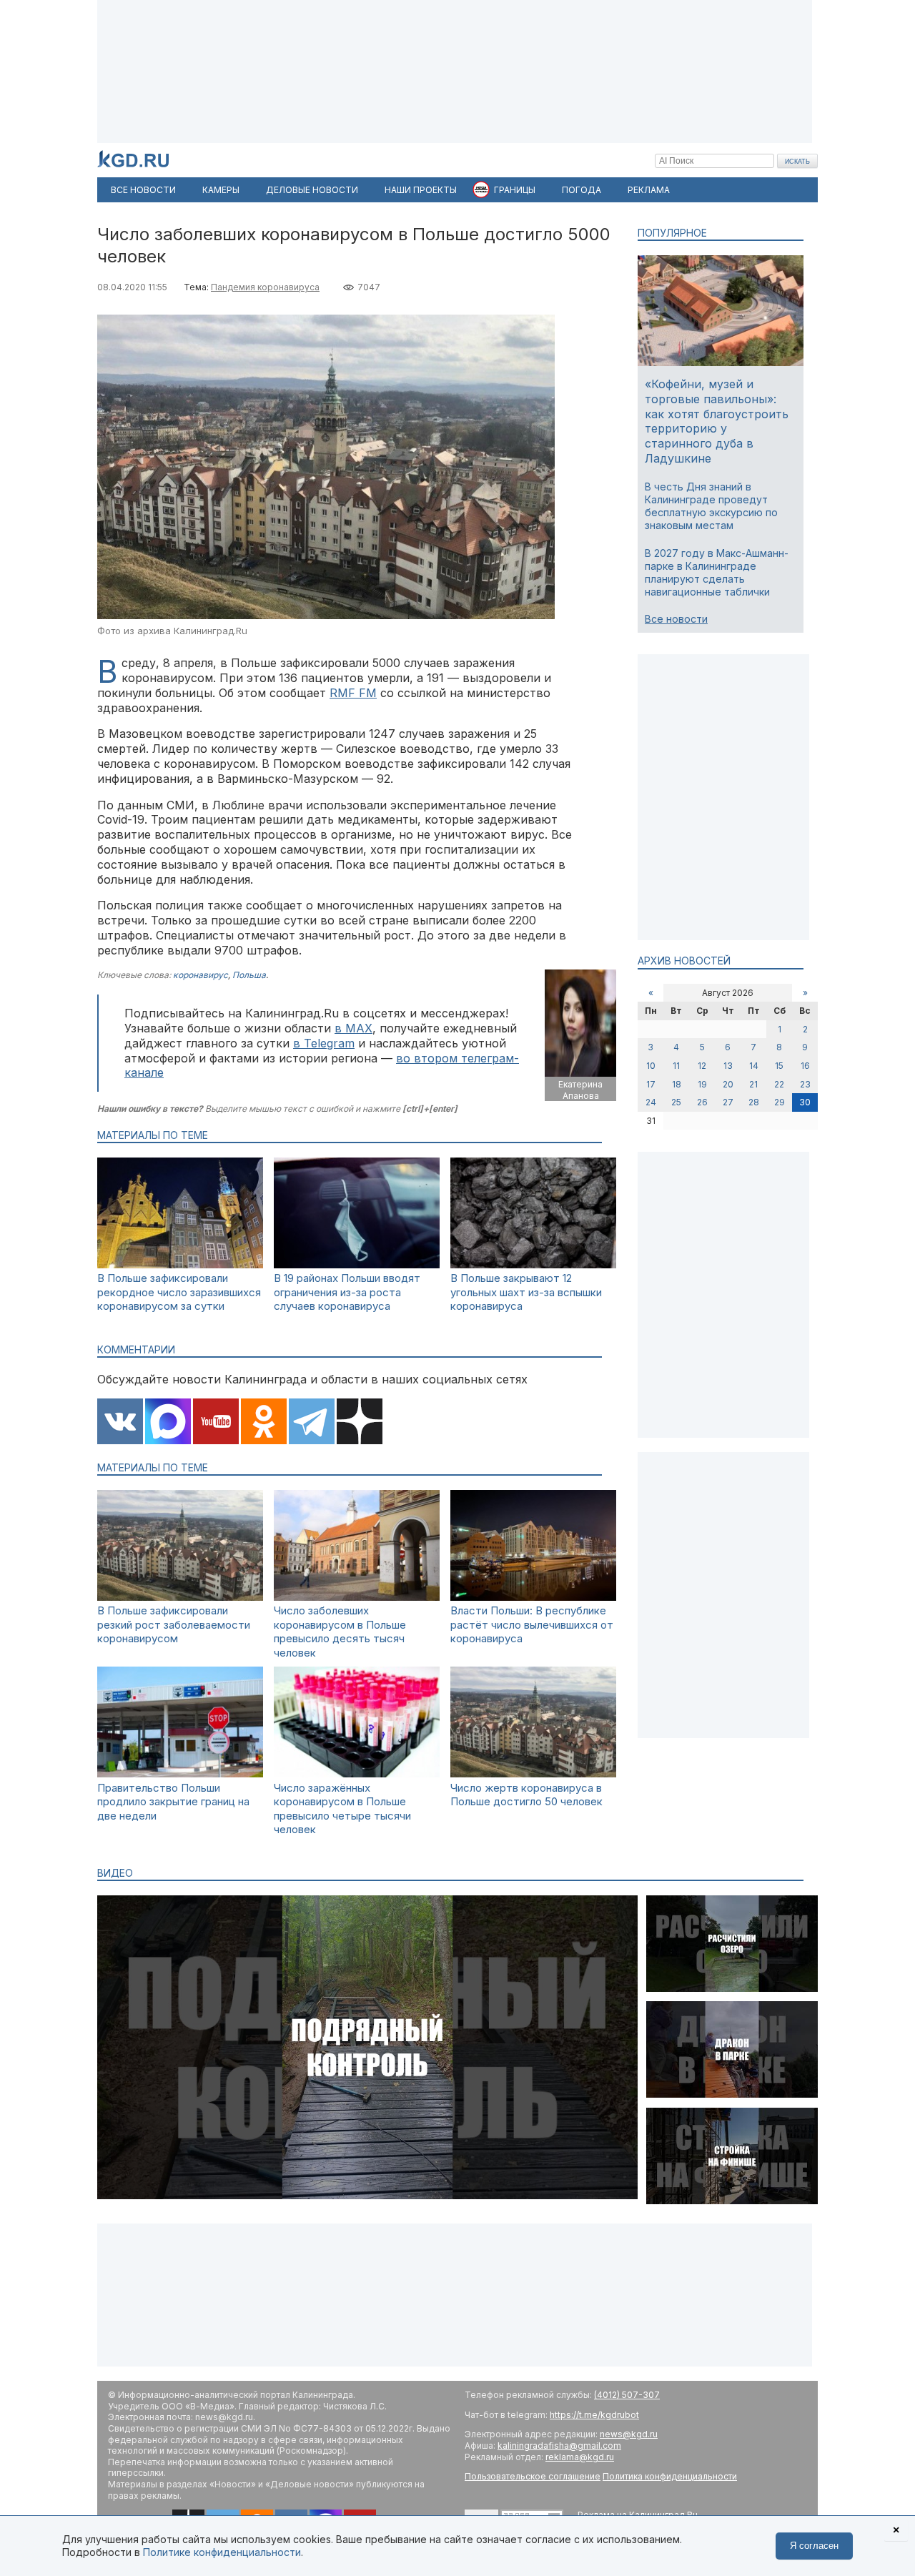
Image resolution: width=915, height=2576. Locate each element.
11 (676, 1066)
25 (676, 1102)
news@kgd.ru (629, 2434)
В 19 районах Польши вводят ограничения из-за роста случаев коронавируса (347, 1292)
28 (754, 1102)
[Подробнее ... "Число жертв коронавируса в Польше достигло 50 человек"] (533, 1773)
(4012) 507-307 (627, 2395)
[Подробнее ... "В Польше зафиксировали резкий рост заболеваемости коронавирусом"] (180, 1597)
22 (779, 1084)
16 (805, 1066)
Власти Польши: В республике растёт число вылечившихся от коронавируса (532, 1624)
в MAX (353, 1028)
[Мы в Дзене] (360, 1423)
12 (702, 1066)
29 (780, 1102)
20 (728, 1084)
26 (702, 1102)
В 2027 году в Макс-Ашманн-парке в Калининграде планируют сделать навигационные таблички (717, 573)
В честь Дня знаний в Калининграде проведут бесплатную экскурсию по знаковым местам (711, 506)
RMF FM (353, 693)
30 (805, 1102)
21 (753, 1084)
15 (779, 1066)
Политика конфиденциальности (670, 2476)
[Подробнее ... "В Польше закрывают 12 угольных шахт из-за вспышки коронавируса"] (533, 1264)
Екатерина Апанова (580, 1090)
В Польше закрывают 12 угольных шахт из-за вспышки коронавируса (526, 1292)
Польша (249, 975)
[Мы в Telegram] (312, 1423)
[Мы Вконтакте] (120, 1423)
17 (651, 1084)
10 (651, 1066)
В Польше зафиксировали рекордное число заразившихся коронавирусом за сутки (179, 1292)
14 (754, 1066)
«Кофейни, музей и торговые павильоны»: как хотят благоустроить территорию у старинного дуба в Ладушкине (717, 421)
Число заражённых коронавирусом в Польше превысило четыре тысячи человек (342, 1809)
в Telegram (324, 1043)
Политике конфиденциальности (222, 2552)
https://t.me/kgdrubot (594, 2415)
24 (651, 1102)
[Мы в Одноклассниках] (264, 1423)
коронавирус (201, 975)
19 (702, 1084)
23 (805, 1084)
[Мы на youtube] (216, 1423)
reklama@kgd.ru (580, 2457)
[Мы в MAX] (168, 1423)
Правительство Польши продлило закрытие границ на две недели (173, 1802)
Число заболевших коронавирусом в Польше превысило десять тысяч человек (340, 1632)
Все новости (676, 619)
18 (677, 1084)
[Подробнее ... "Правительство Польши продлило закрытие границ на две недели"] (180, 1773)
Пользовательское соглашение (533, 2476)
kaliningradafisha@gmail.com (559, 2446)
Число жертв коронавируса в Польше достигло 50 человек (526, 1795)
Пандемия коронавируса (265, 287)
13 (728, 1066)
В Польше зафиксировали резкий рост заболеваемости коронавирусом (174, 1624)
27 (728, 1102)
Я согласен (814, 2546)
